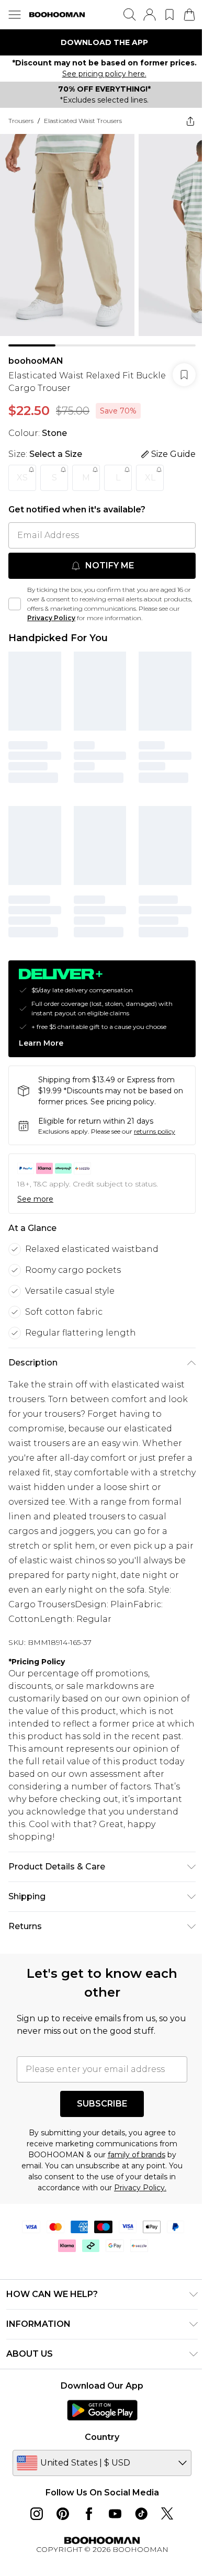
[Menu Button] (15, 15)
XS (22, 470)
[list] (98, 42)
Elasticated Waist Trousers (83, 121)
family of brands (132, 2139)
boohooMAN (36, 353)
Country (98, 2421)
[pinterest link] (59, 2498)
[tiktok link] (138, 2498)
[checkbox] (15, 596)
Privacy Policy (74, 610)
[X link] (164, 2498)
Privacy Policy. (137, 2172)
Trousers (21, 121)
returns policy (155, 1116)
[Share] (183, 121)
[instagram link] (33, 2498)
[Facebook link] (85, 2498)
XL (150, 470)
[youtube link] (111, 2498)
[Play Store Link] (98, 2394)
